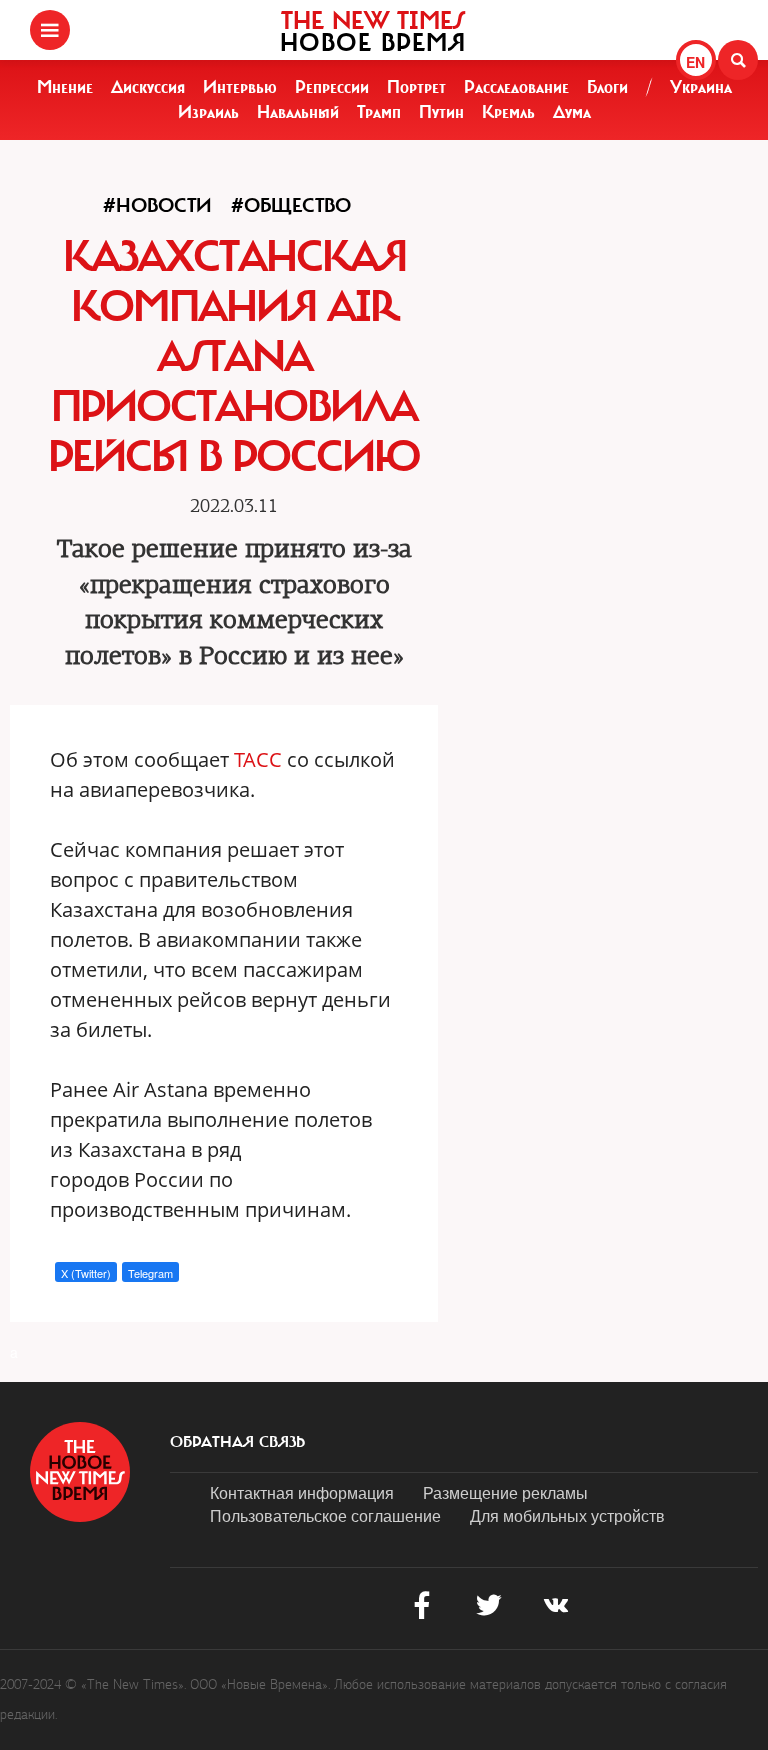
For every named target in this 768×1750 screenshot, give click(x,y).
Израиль (208, 112)
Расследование (516, 87)
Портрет (416, 87)
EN (695, 62)
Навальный (298, 112)
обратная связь (237, 1442)
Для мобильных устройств (567, 1515)
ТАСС (258, 759)
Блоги (607, 87)
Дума (572, 112)
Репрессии (332, 87)
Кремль (508, 112)
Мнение (65, 87)
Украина (701, 87)
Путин (441, 112)
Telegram (150, 1273)
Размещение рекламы (505, 1492)
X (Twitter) (86, 1273)
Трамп (379, 112)
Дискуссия (148, 87)
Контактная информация (302, 1492)
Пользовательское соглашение (325, 1515)
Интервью (240, 87)
